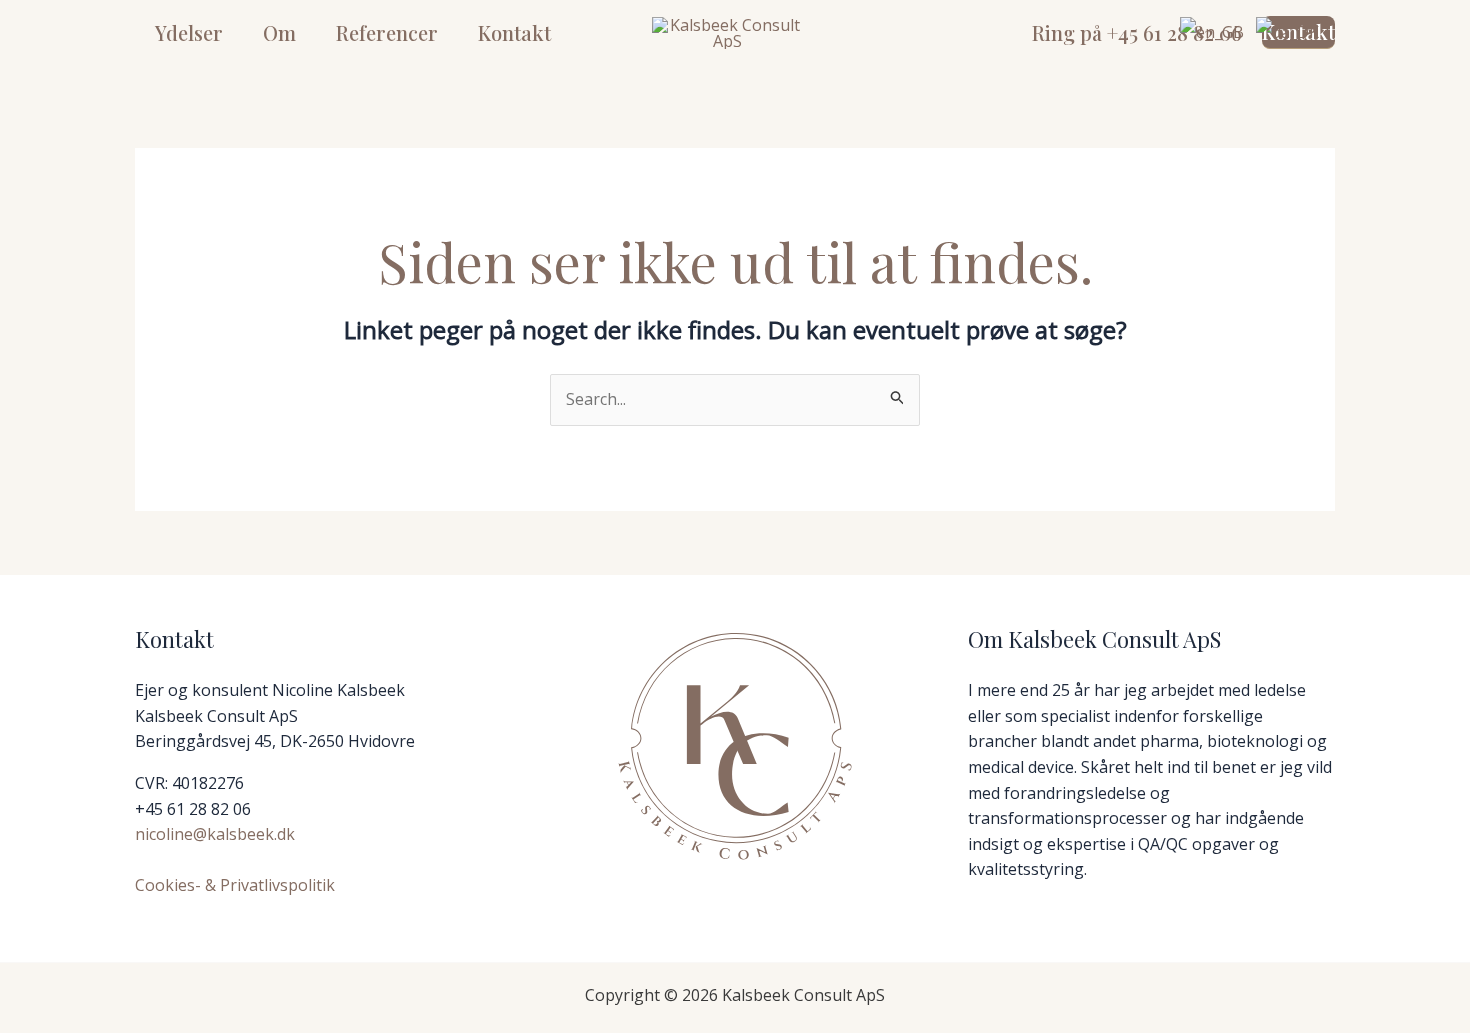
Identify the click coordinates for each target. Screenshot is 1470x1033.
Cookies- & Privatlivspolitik (235, 885)
